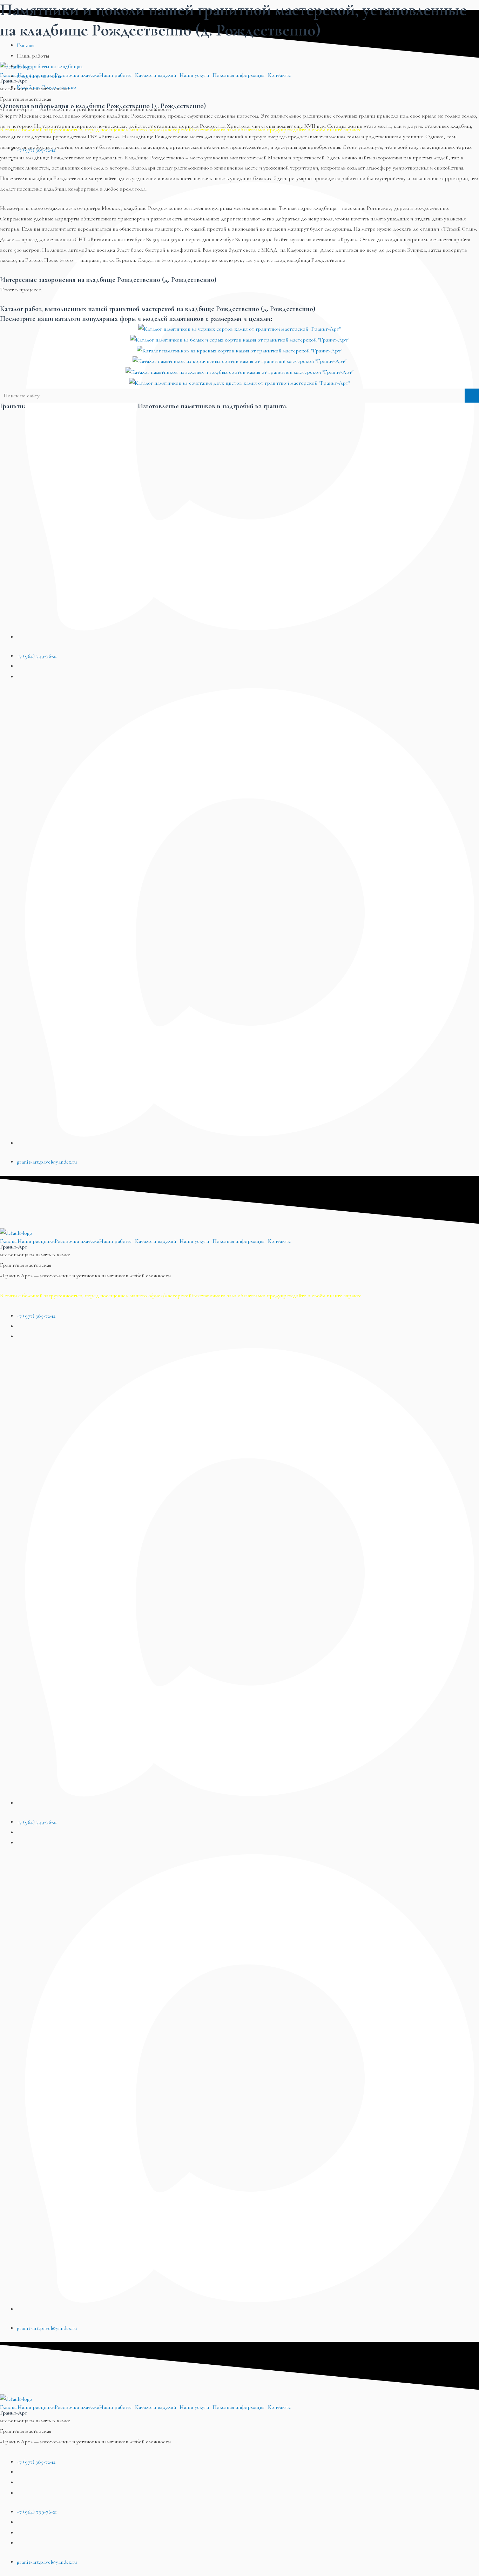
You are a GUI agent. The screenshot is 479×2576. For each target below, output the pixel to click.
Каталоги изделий (156, 1241)
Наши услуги (194, 1241)
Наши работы (115, 1241)
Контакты (279, 1241)
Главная (9, 1241)
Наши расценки (36, 1241)
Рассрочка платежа (77, 1241)
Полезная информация (238, 1241)
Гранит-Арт (14, 1247)
